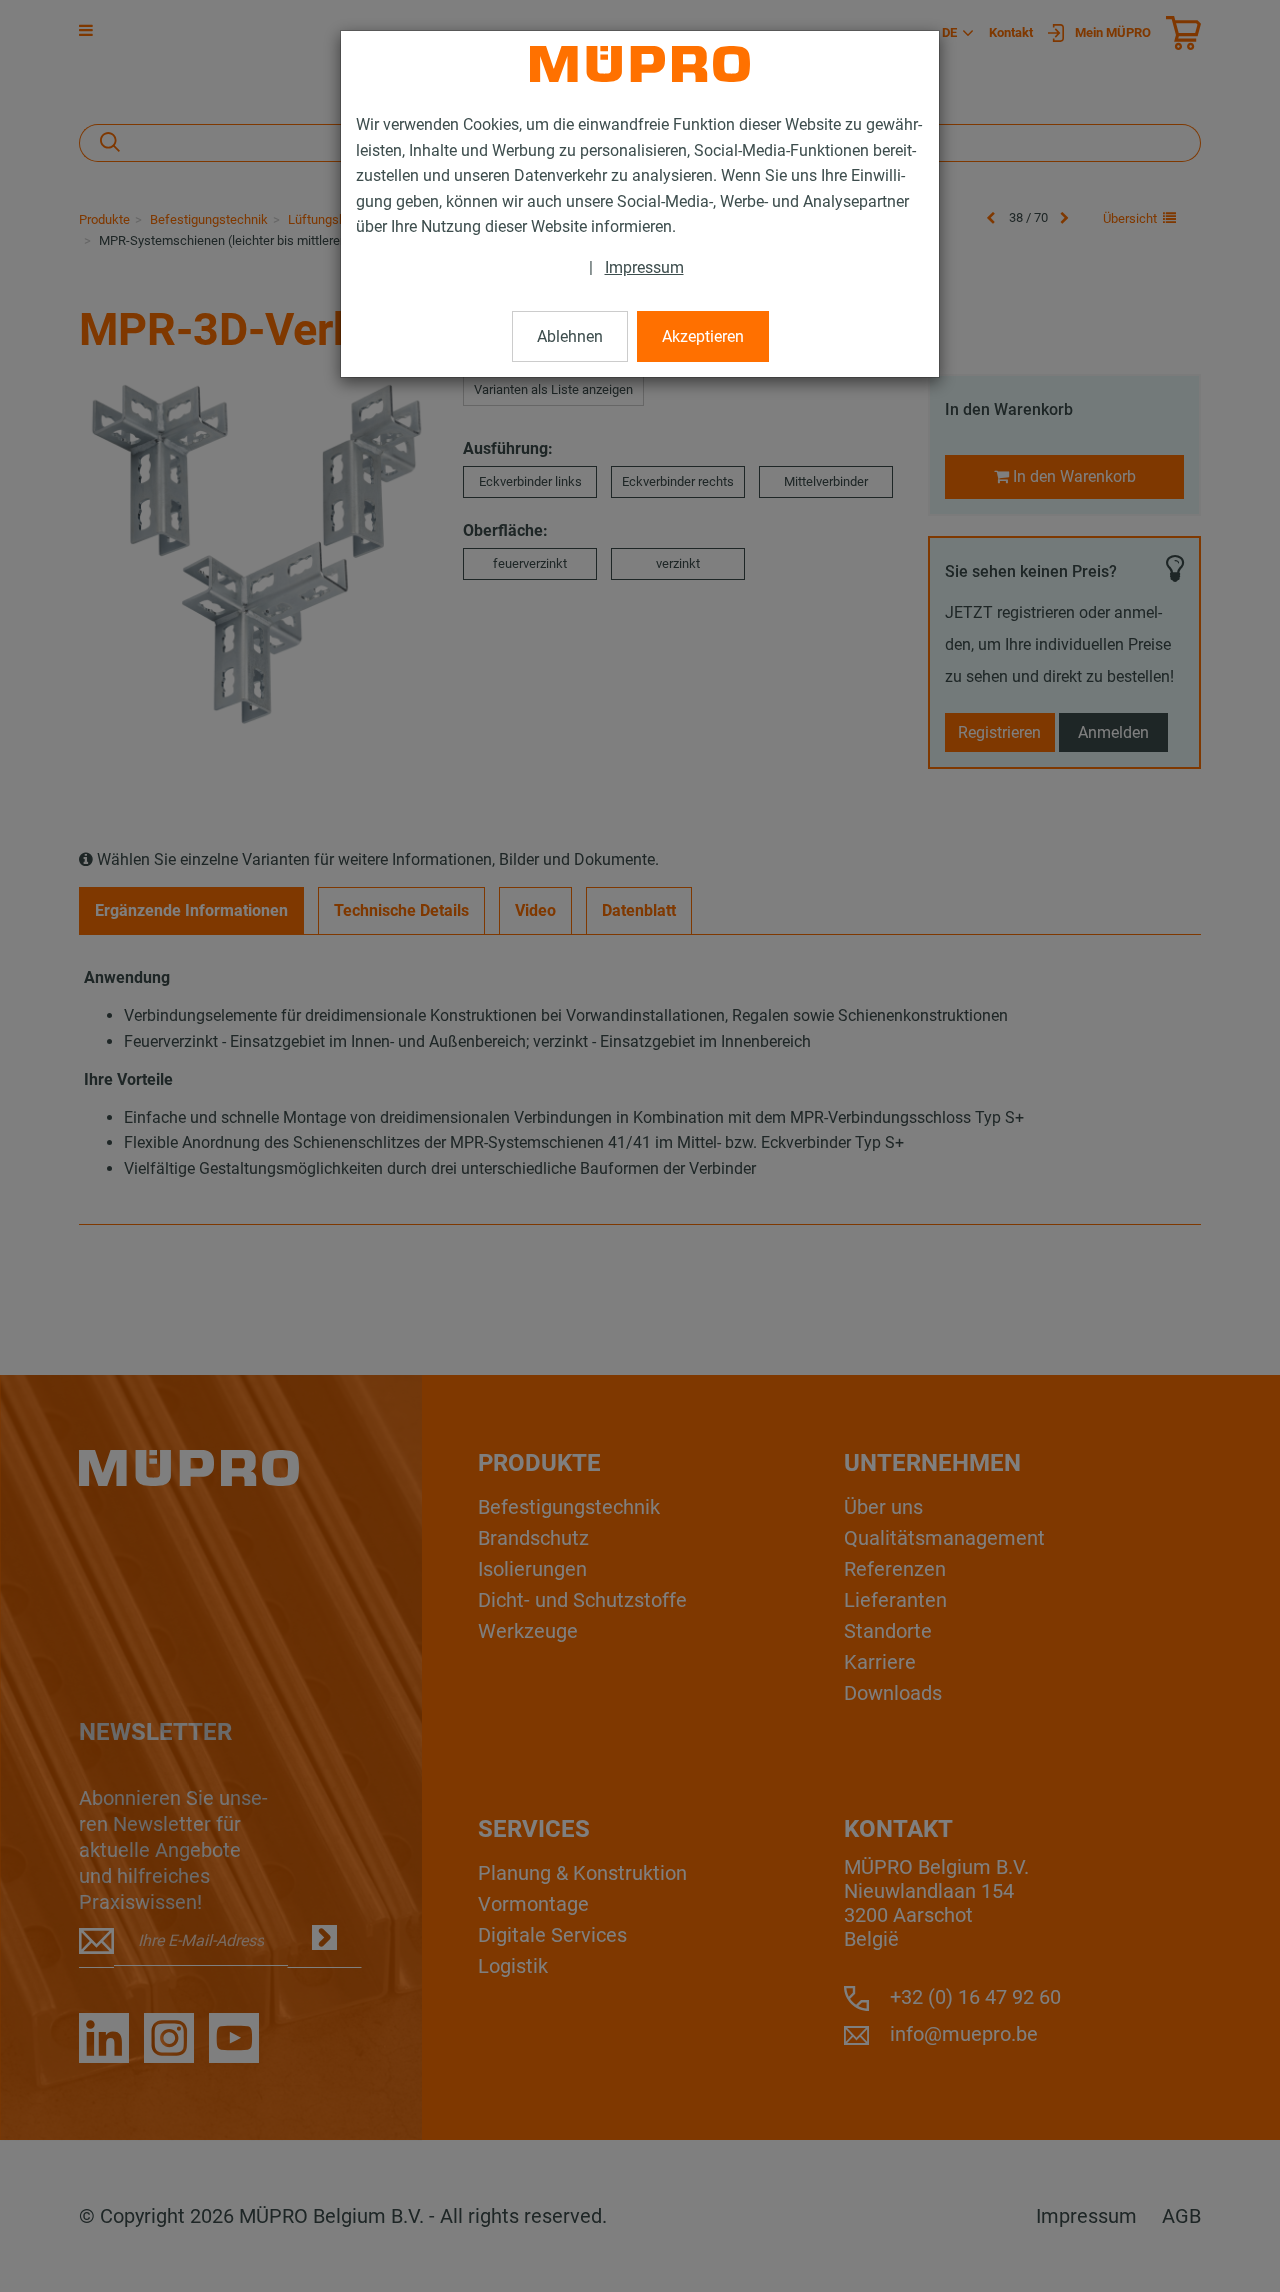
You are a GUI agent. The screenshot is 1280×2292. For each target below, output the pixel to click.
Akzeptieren (703, 336)
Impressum (644, 267)
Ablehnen (570, 336)
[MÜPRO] (640, 64)
